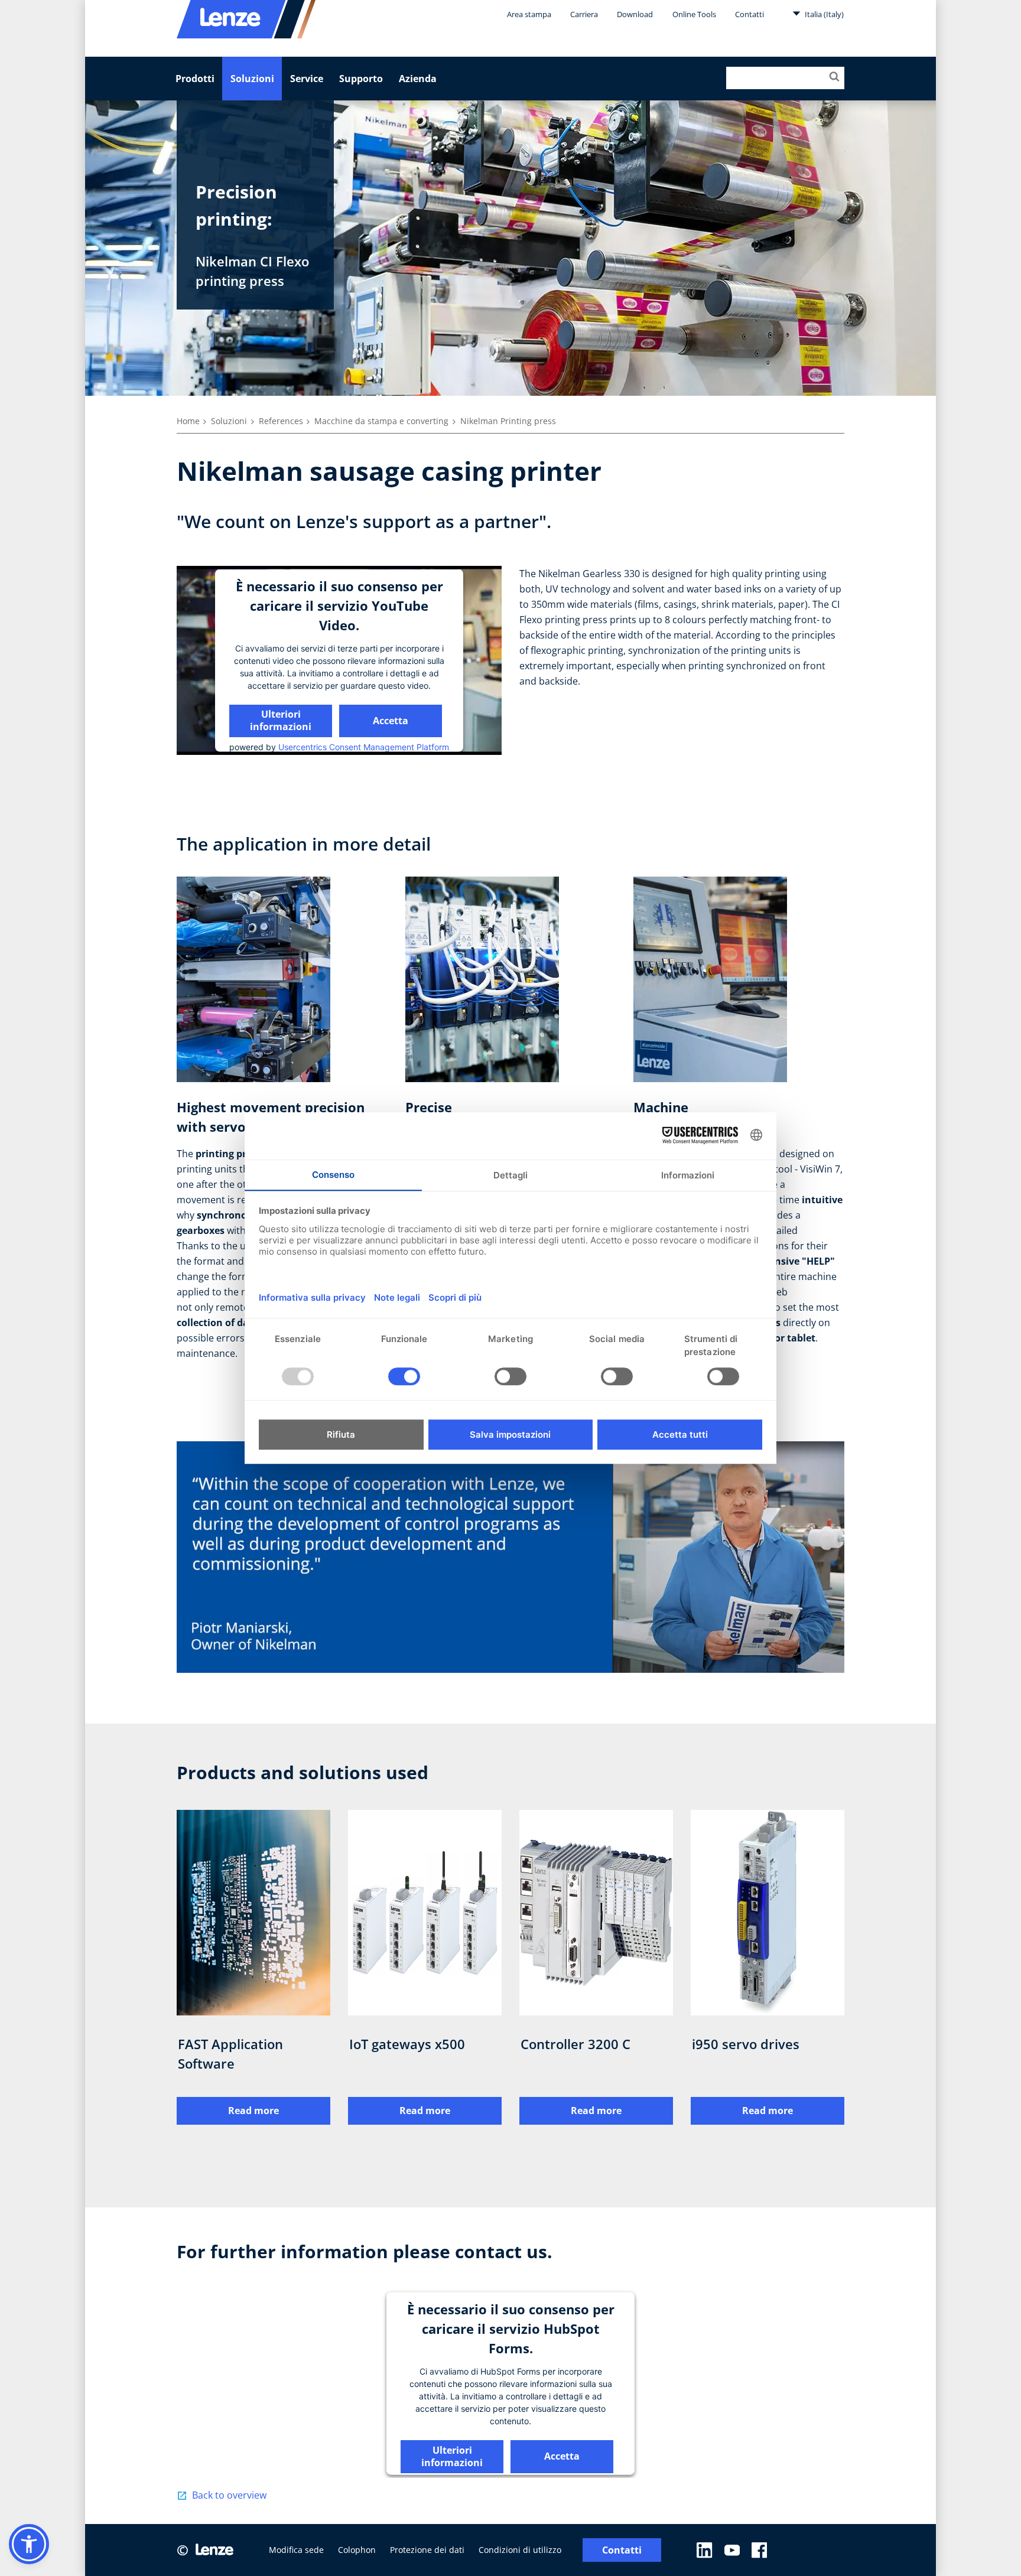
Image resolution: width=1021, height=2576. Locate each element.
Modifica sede (296, 2550)
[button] (29, 2544)
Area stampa (529, 14)
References (281, 421)
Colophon (357, 2550)
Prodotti (195, 79)
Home (188, 421)
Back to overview (229, 2495)
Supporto (361, 79)
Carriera (584, 14)
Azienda (418, 79)
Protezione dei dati (427, 2550)
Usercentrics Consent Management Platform (364, 747)
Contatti (750, 14)
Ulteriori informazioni (281, 720)
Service (307, 79)
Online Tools (694, 14)
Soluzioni (252, 79)
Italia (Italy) (823, 14)
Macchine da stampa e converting (381, 421)
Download (635, 14)
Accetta (391, 720)
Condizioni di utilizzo (520, 2550)
